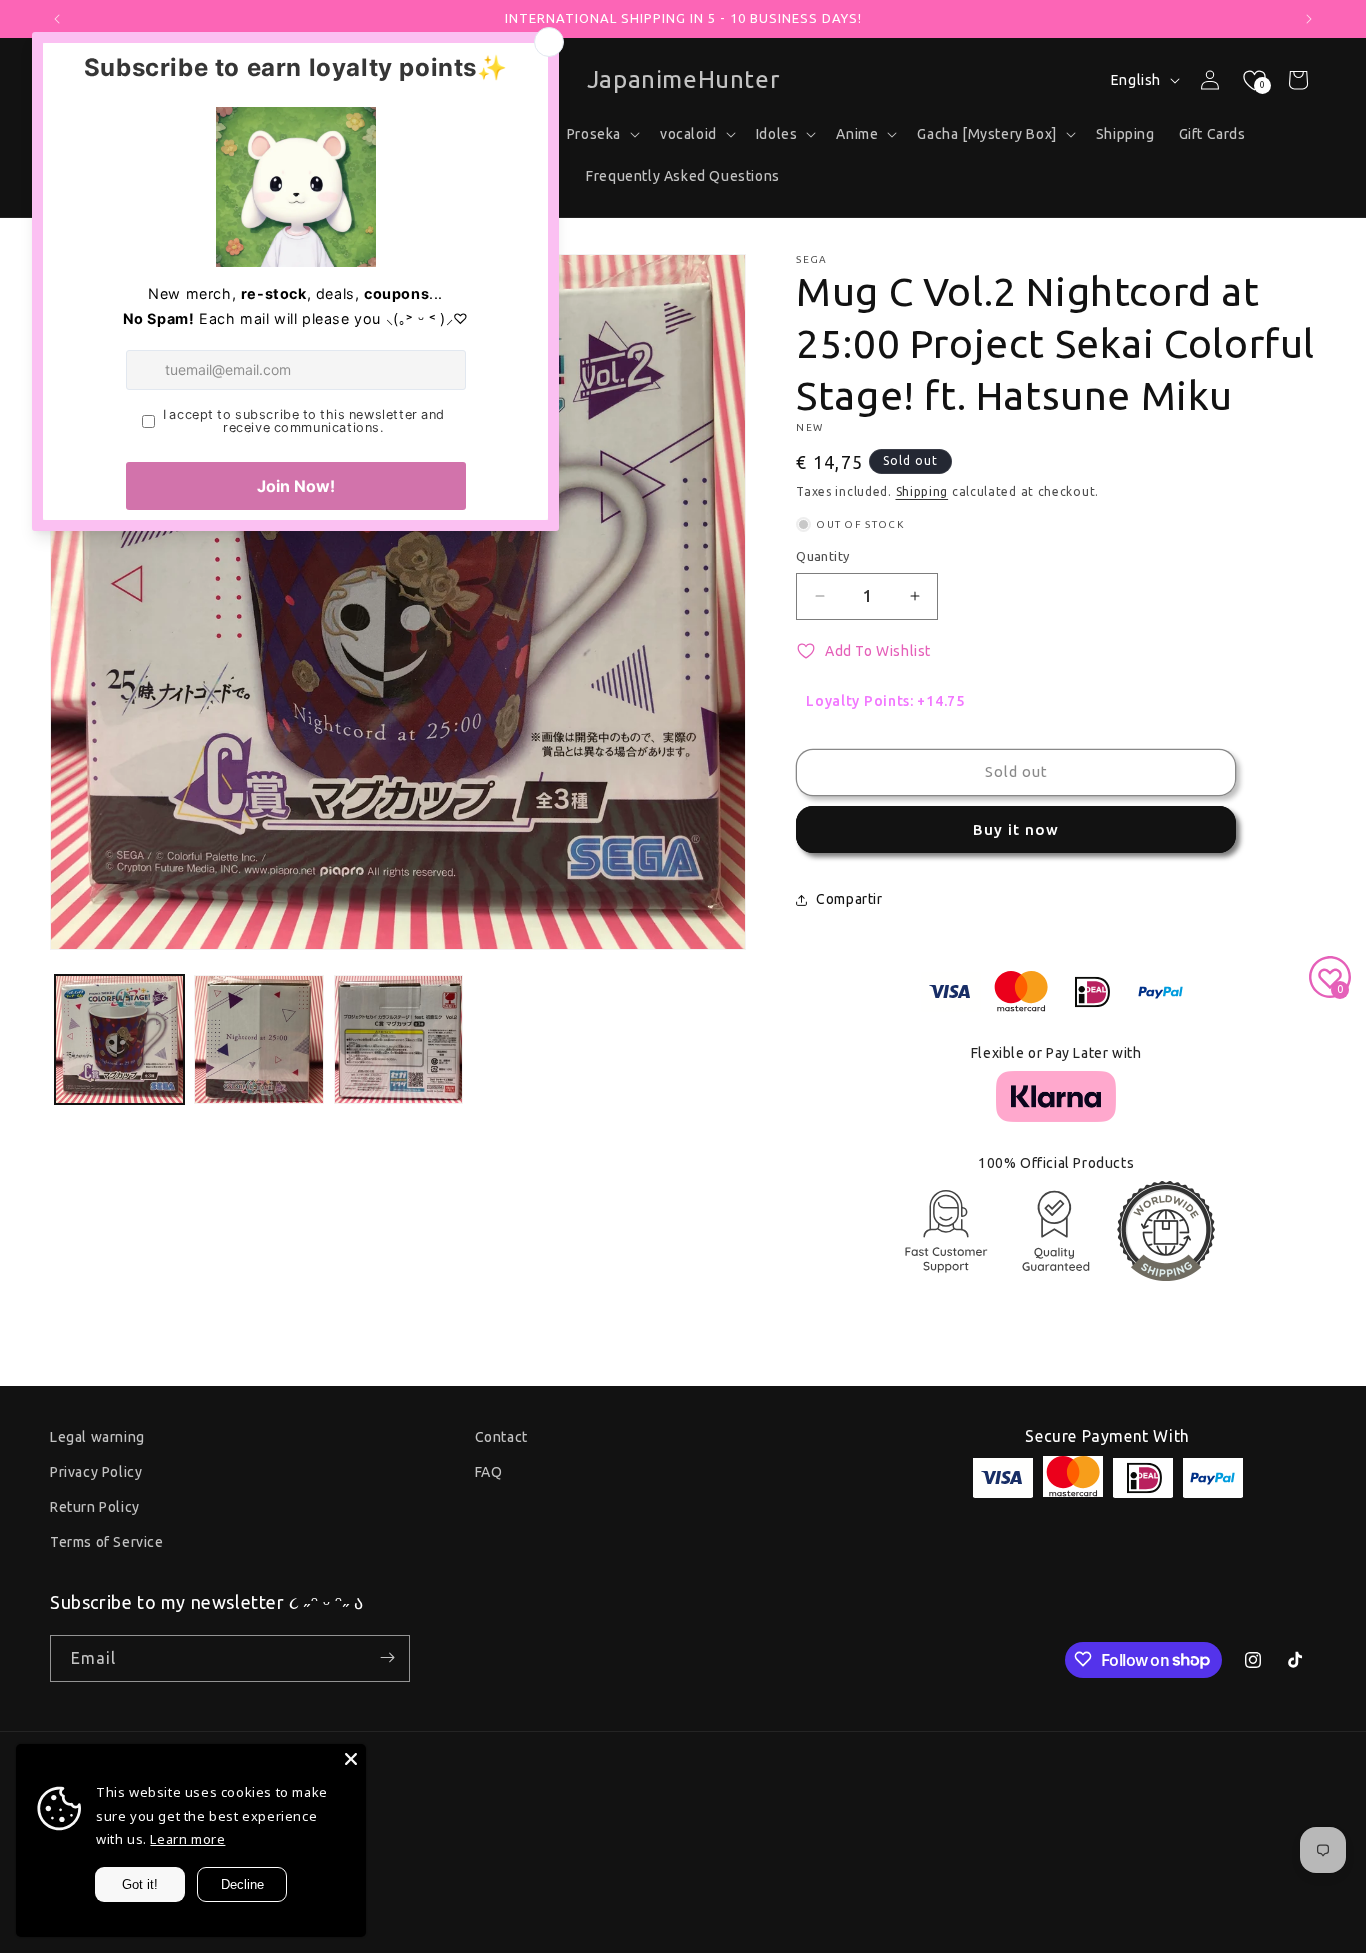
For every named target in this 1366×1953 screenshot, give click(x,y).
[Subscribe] (387, 1657)
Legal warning (97, 1437)
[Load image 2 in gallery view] (258, 1039)
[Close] (351, 1759)
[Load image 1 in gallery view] (119, 1039)
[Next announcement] (1309, 19)
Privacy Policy (96, 1472)
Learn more (187, 1839)
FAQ (489, 1472)
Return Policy (95, 1507)
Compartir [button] (849, 899)
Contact (501, 1437)
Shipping (922, 491)
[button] (696, 134)
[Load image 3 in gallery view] (398, 1039)
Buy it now (1016, 829)
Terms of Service (107, 1543)
